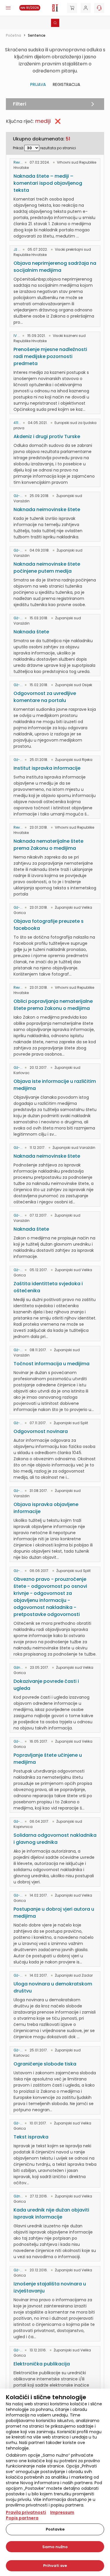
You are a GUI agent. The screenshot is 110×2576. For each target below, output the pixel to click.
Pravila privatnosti (26, 2512)
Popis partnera (22, 2518)
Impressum (62, 2512)
